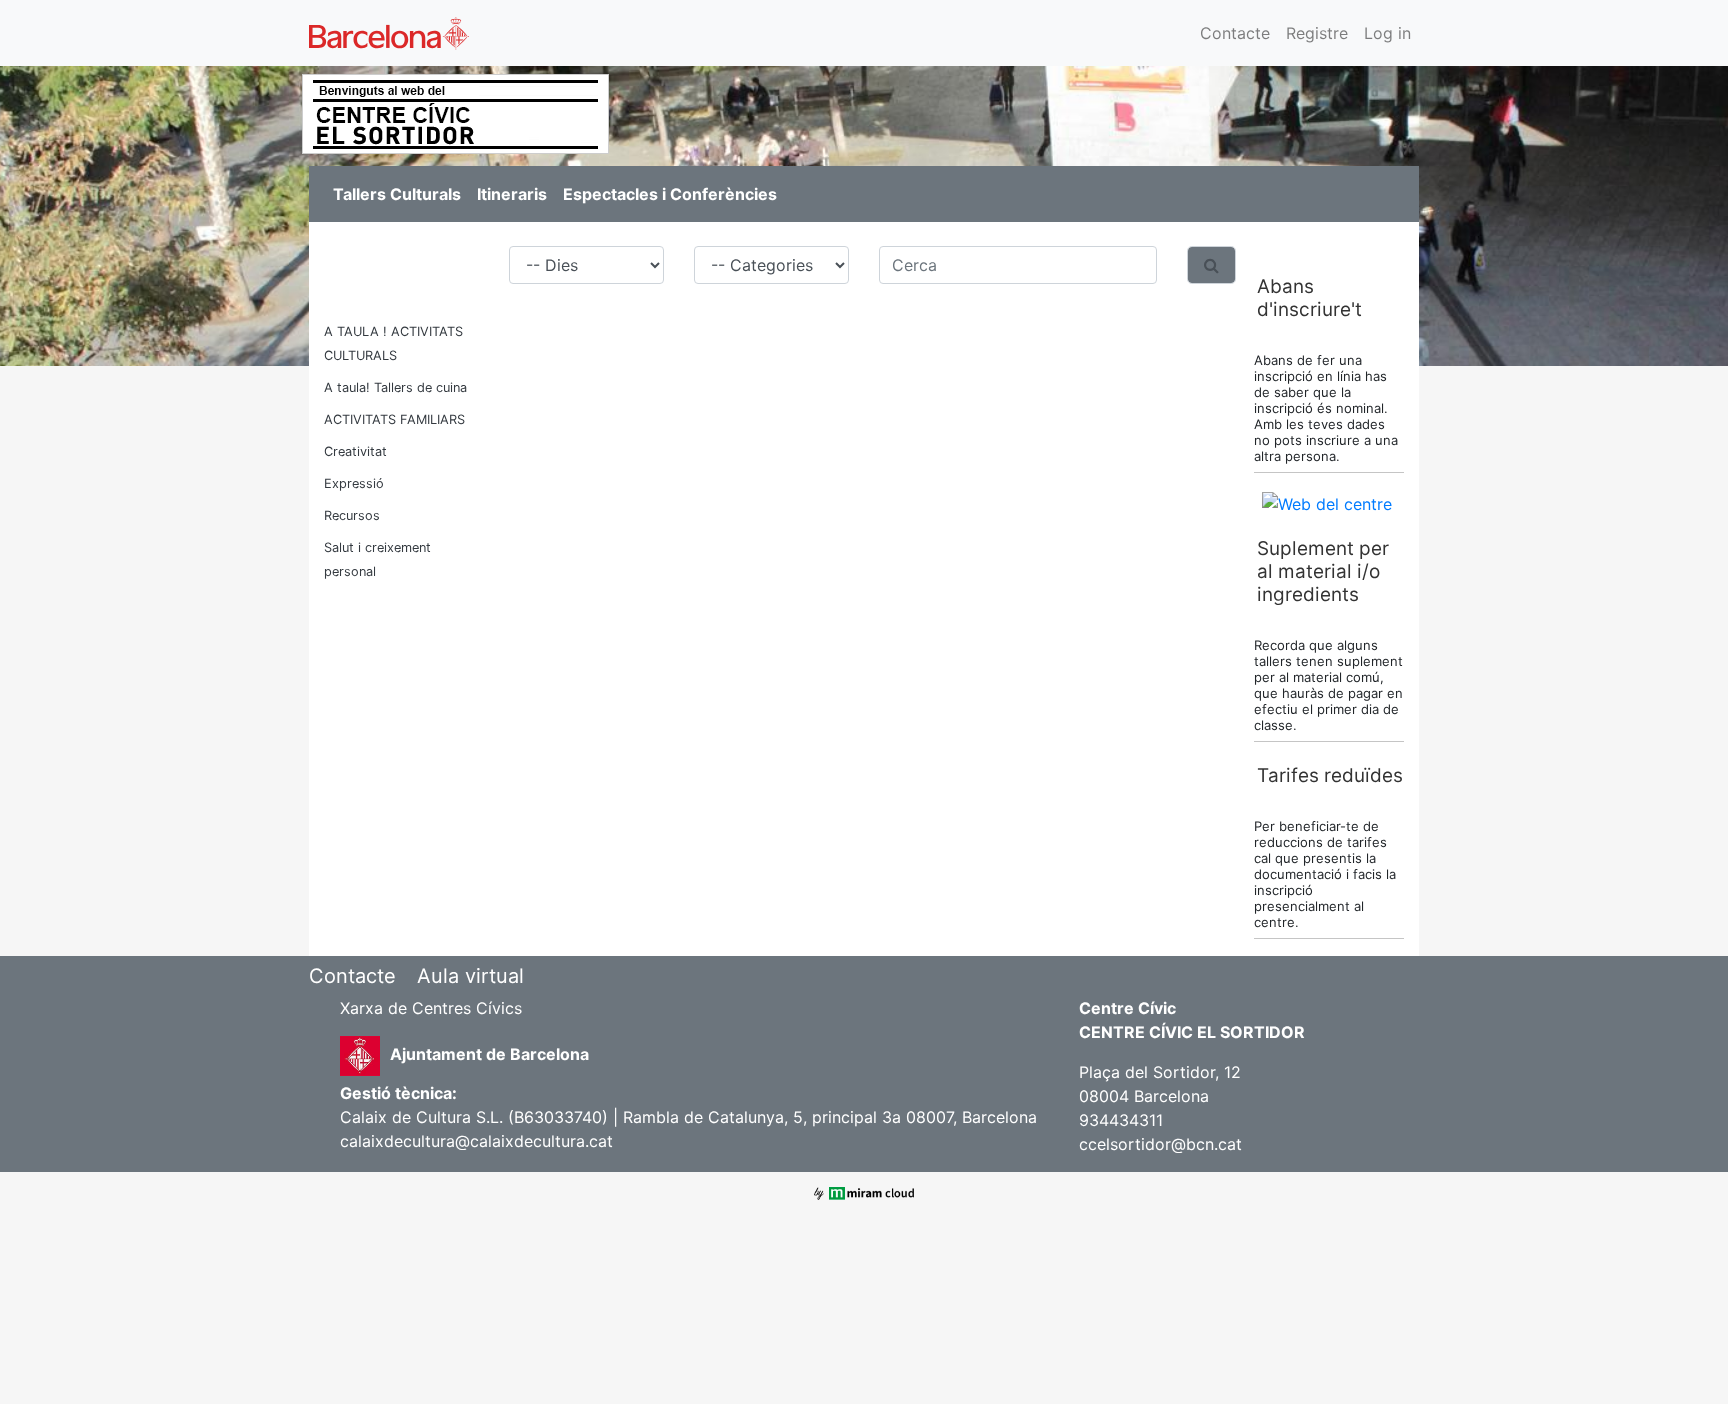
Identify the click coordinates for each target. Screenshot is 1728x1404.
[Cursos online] (1327, 502)
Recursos (352, 515)
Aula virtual (470, 976)
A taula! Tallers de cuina (395, 387)
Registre (1317, 33)
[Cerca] (1211, 265)
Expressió (354, 483)
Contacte (1235, 33)
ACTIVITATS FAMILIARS (394, 419)
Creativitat (355, 451)
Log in (1387, 33)
